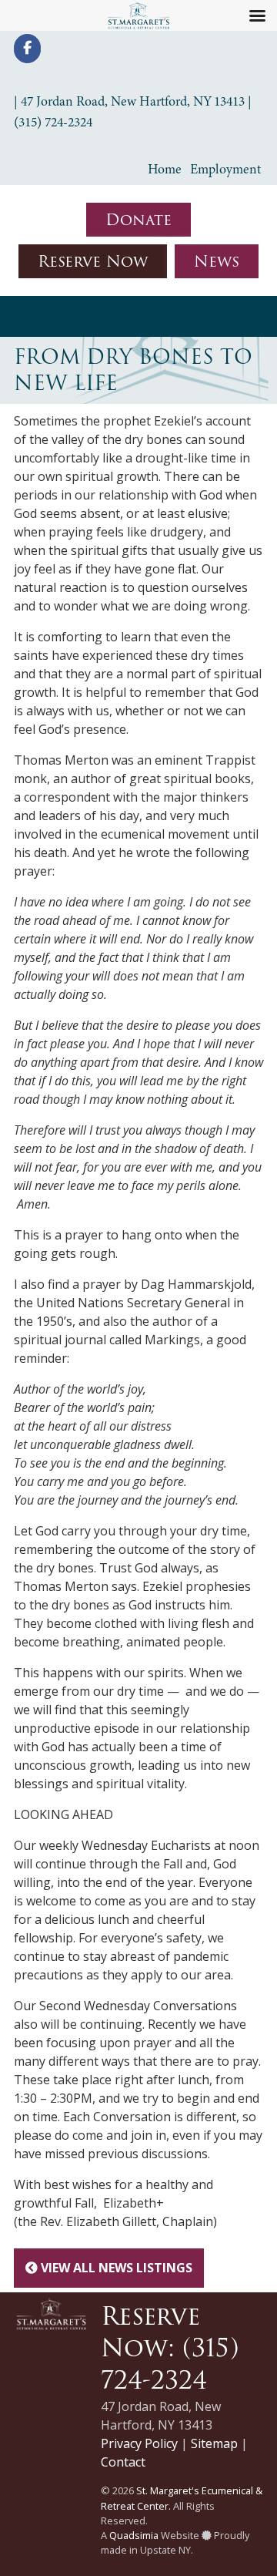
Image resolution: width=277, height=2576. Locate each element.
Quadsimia (134, 2535)
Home (165, 169)
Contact (123, 2462)
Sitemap (214, 2443)
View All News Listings (115, 2268)
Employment (225, 169)
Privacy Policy (139, 2443)
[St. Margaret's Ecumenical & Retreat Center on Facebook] (27, 49)
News (217, 261)
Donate (138, 220)
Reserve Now (93, 261)
